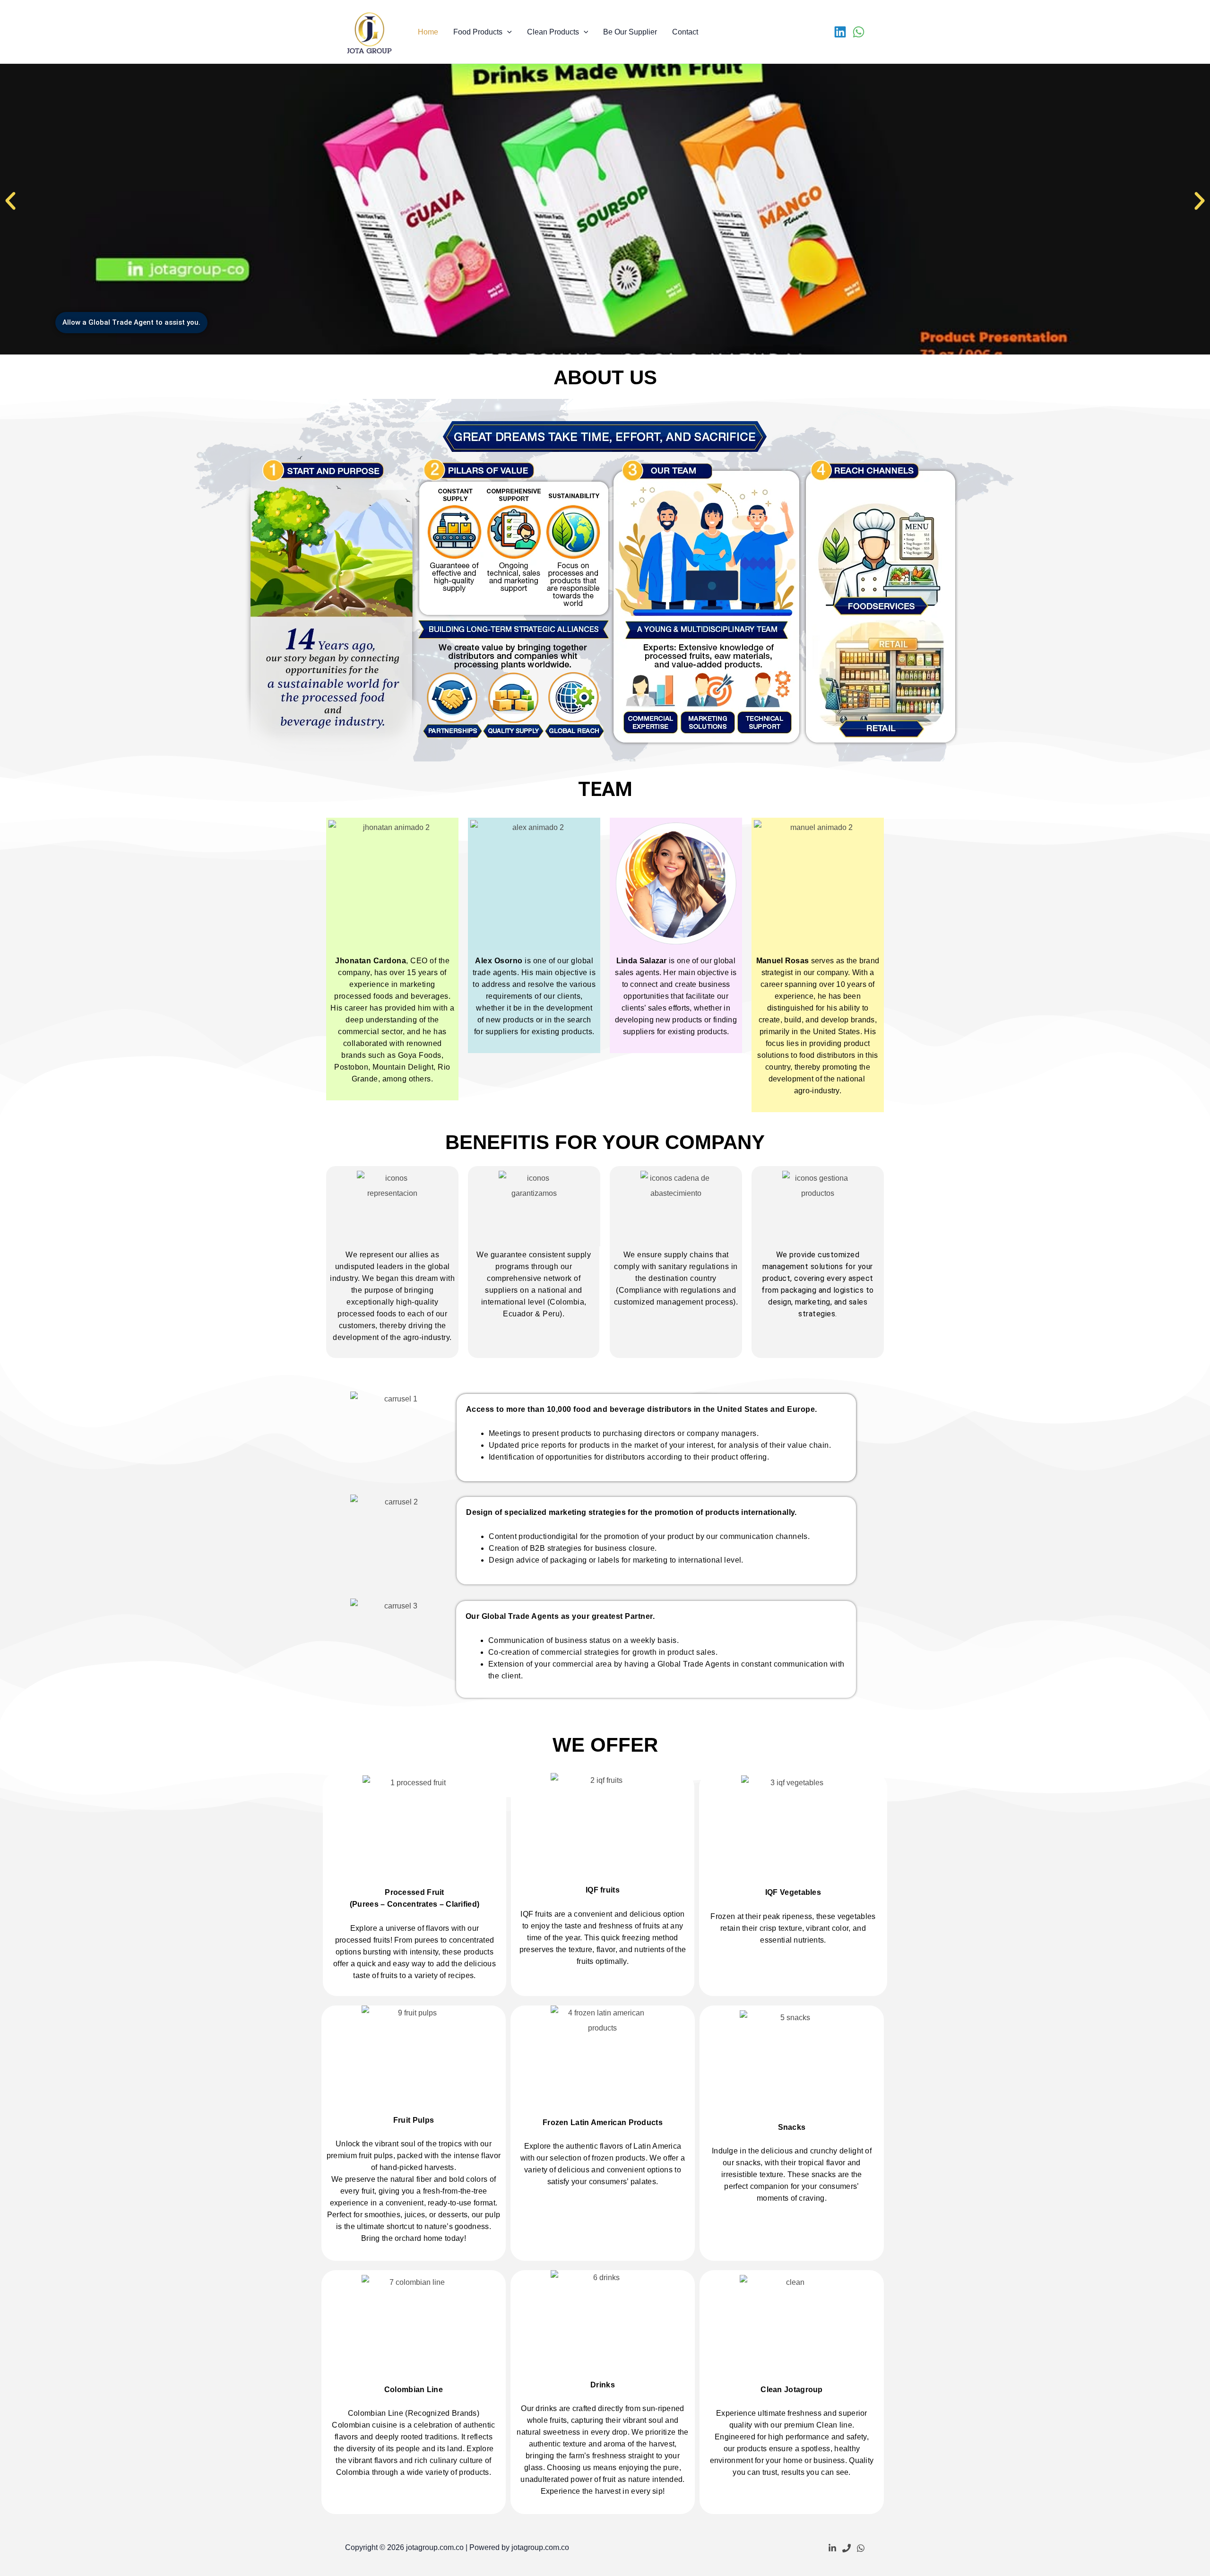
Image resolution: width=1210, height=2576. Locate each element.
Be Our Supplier (630, 32)
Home (428, 32)
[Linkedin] (840, 32)
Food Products (478, 32)
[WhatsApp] (859, 32)
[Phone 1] (847, 2548)
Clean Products (553, 32)
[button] (507, 32)
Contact (685, 32)
